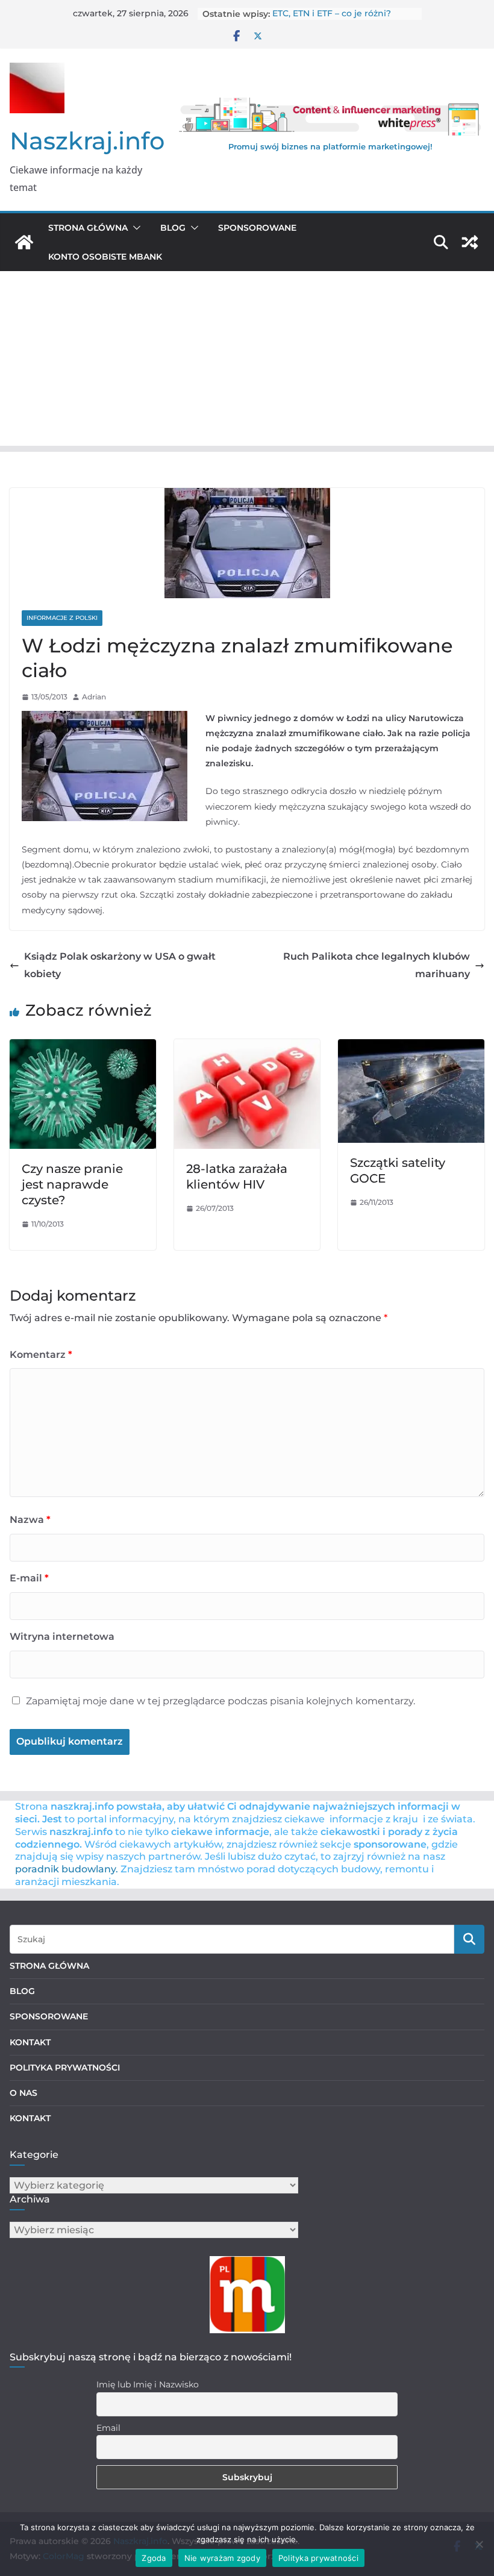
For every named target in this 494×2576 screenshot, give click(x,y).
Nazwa (30, 1520)
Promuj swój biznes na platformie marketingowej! (330, 146)
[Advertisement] (247, 361)
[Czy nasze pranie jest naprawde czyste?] (83, 1047)
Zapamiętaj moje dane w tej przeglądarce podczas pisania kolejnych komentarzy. (220, 1701)
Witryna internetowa (62, 1637)
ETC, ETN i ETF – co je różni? (332, 14)
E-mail (29, 1578)
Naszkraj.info (87, 141)
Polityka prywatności (318, 2558)
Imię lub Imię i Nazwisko (148, 2384)
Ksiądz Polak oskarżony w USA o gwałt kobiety (120, 965)
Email (108, 2428)
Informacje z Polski (62, 618)
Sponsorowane (257, 228)
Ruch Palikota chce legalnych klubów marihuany (377, 965)
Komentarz (41, 1355)
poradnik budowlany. (67, 1869)
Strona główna (88, 228)
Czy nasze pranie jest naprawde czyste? (72, 1184)
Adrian (94, 697)
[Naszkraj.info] (24, 242)
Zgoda (154, 2558)
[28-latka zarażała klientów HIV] (247, 1047)
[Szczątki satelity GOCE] (411, 1047)
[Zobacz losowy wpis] (470, 242)
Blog (173, 228)
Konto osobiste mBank (105, 257)
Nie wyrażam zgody (222, 2558)
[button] (134, 228)
